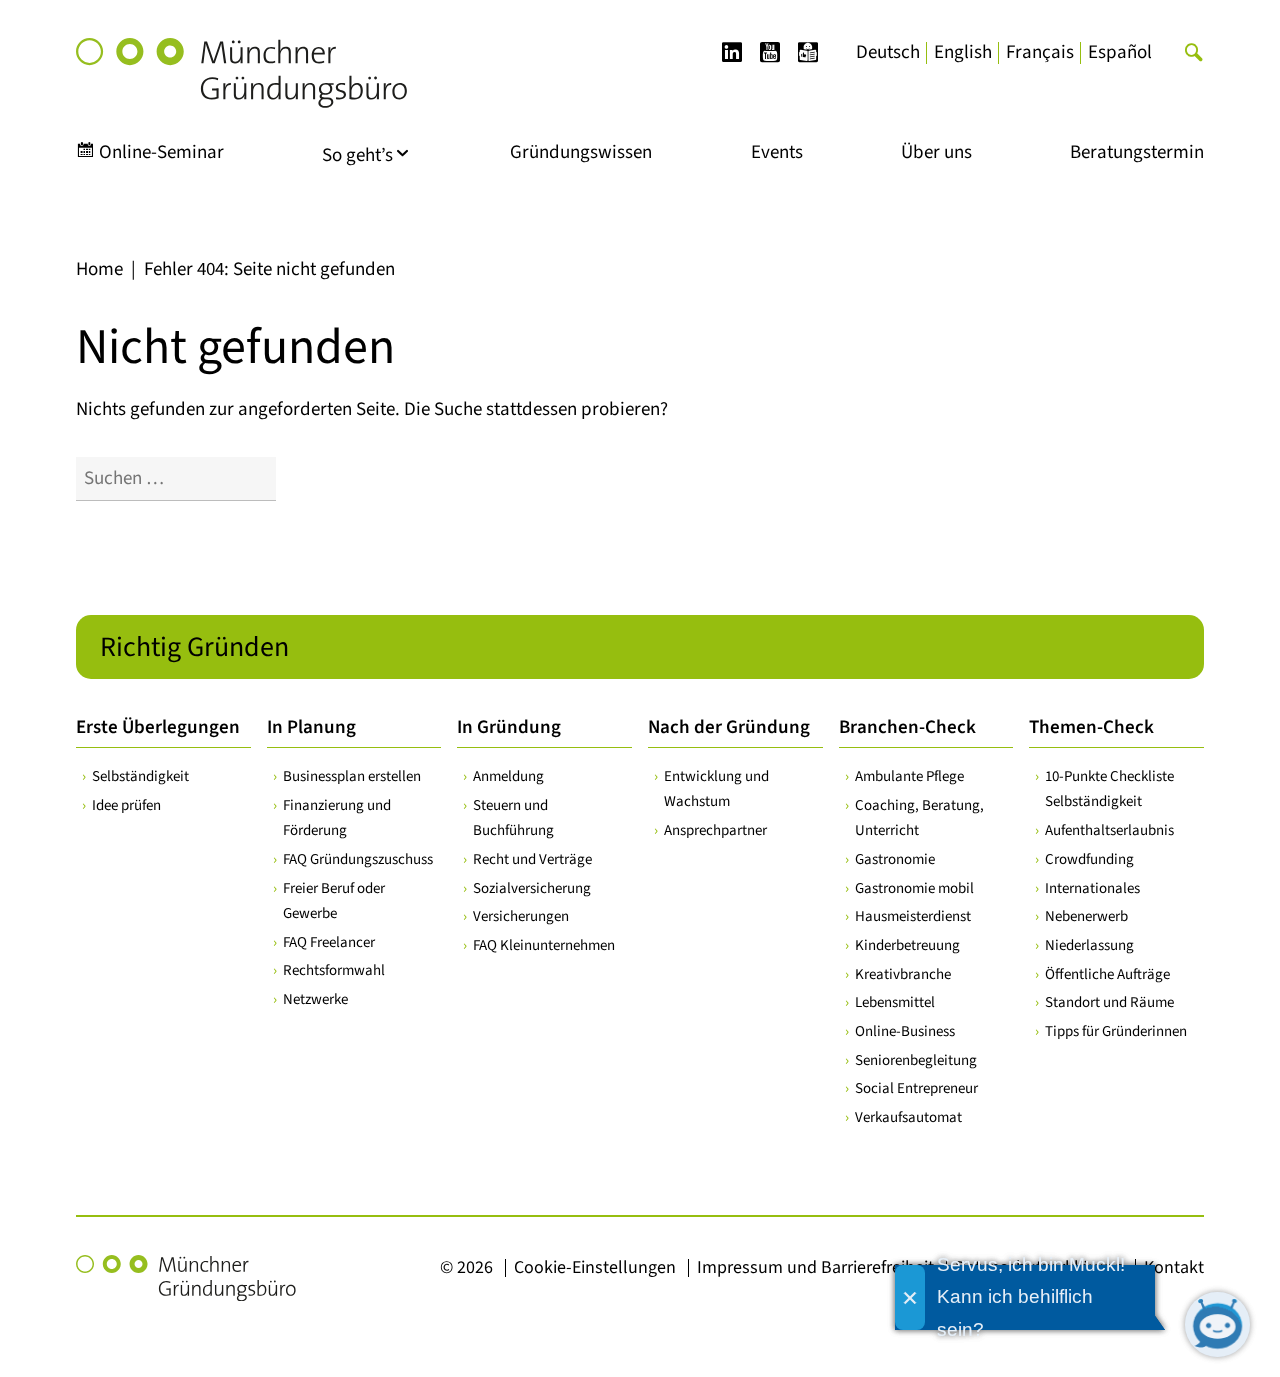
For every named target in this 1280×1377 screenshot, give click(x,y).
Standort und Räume (1109, 1002)
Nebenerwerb (1086, 916)
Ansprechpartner (715, 830)
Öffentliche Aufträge (1107, 974)
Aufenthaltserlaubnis (1109, 830)
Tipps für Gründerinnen (1116, 1031)
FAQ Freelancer (329, 942)
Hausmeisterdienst (913, 916)
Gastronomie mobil (914, 888)
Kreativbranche (903, 974)
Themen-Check (1091, 727)
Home (99, 269)
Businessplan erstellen (352, 776)
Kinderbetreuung (907, 945)
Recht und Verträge (532, 859)
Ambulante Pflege (909, 776)
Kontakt (1174, 1267)
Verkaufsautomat (908, 1117)
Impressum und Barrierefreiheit (815, 1267)
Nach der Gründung (729, 727)
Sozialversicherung (532, 888)
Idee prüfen (126, 805)
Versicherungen (521, 916)
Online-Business (905, 1031)
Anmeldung (508, 776)
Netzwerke (315, 999)
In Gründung (509, 727)
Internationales (1092, 888)
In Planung (311, 727)
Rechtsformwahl (334, 970)
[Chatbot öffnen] (1217, 1324)
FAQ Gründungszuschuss (358, 859)
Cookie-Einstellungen (595, 1267)
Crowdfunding (1089, 859)
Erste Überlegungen (158, 727)
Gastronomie (895, 859)
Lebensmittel (895, 1002)
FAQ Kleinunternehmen (544, 945)
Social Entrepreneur (916, 1088)
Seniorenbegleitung (916, 1060)
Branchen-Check (907, 727)
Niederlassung (1089, 945)
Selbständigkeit (140, 776)
